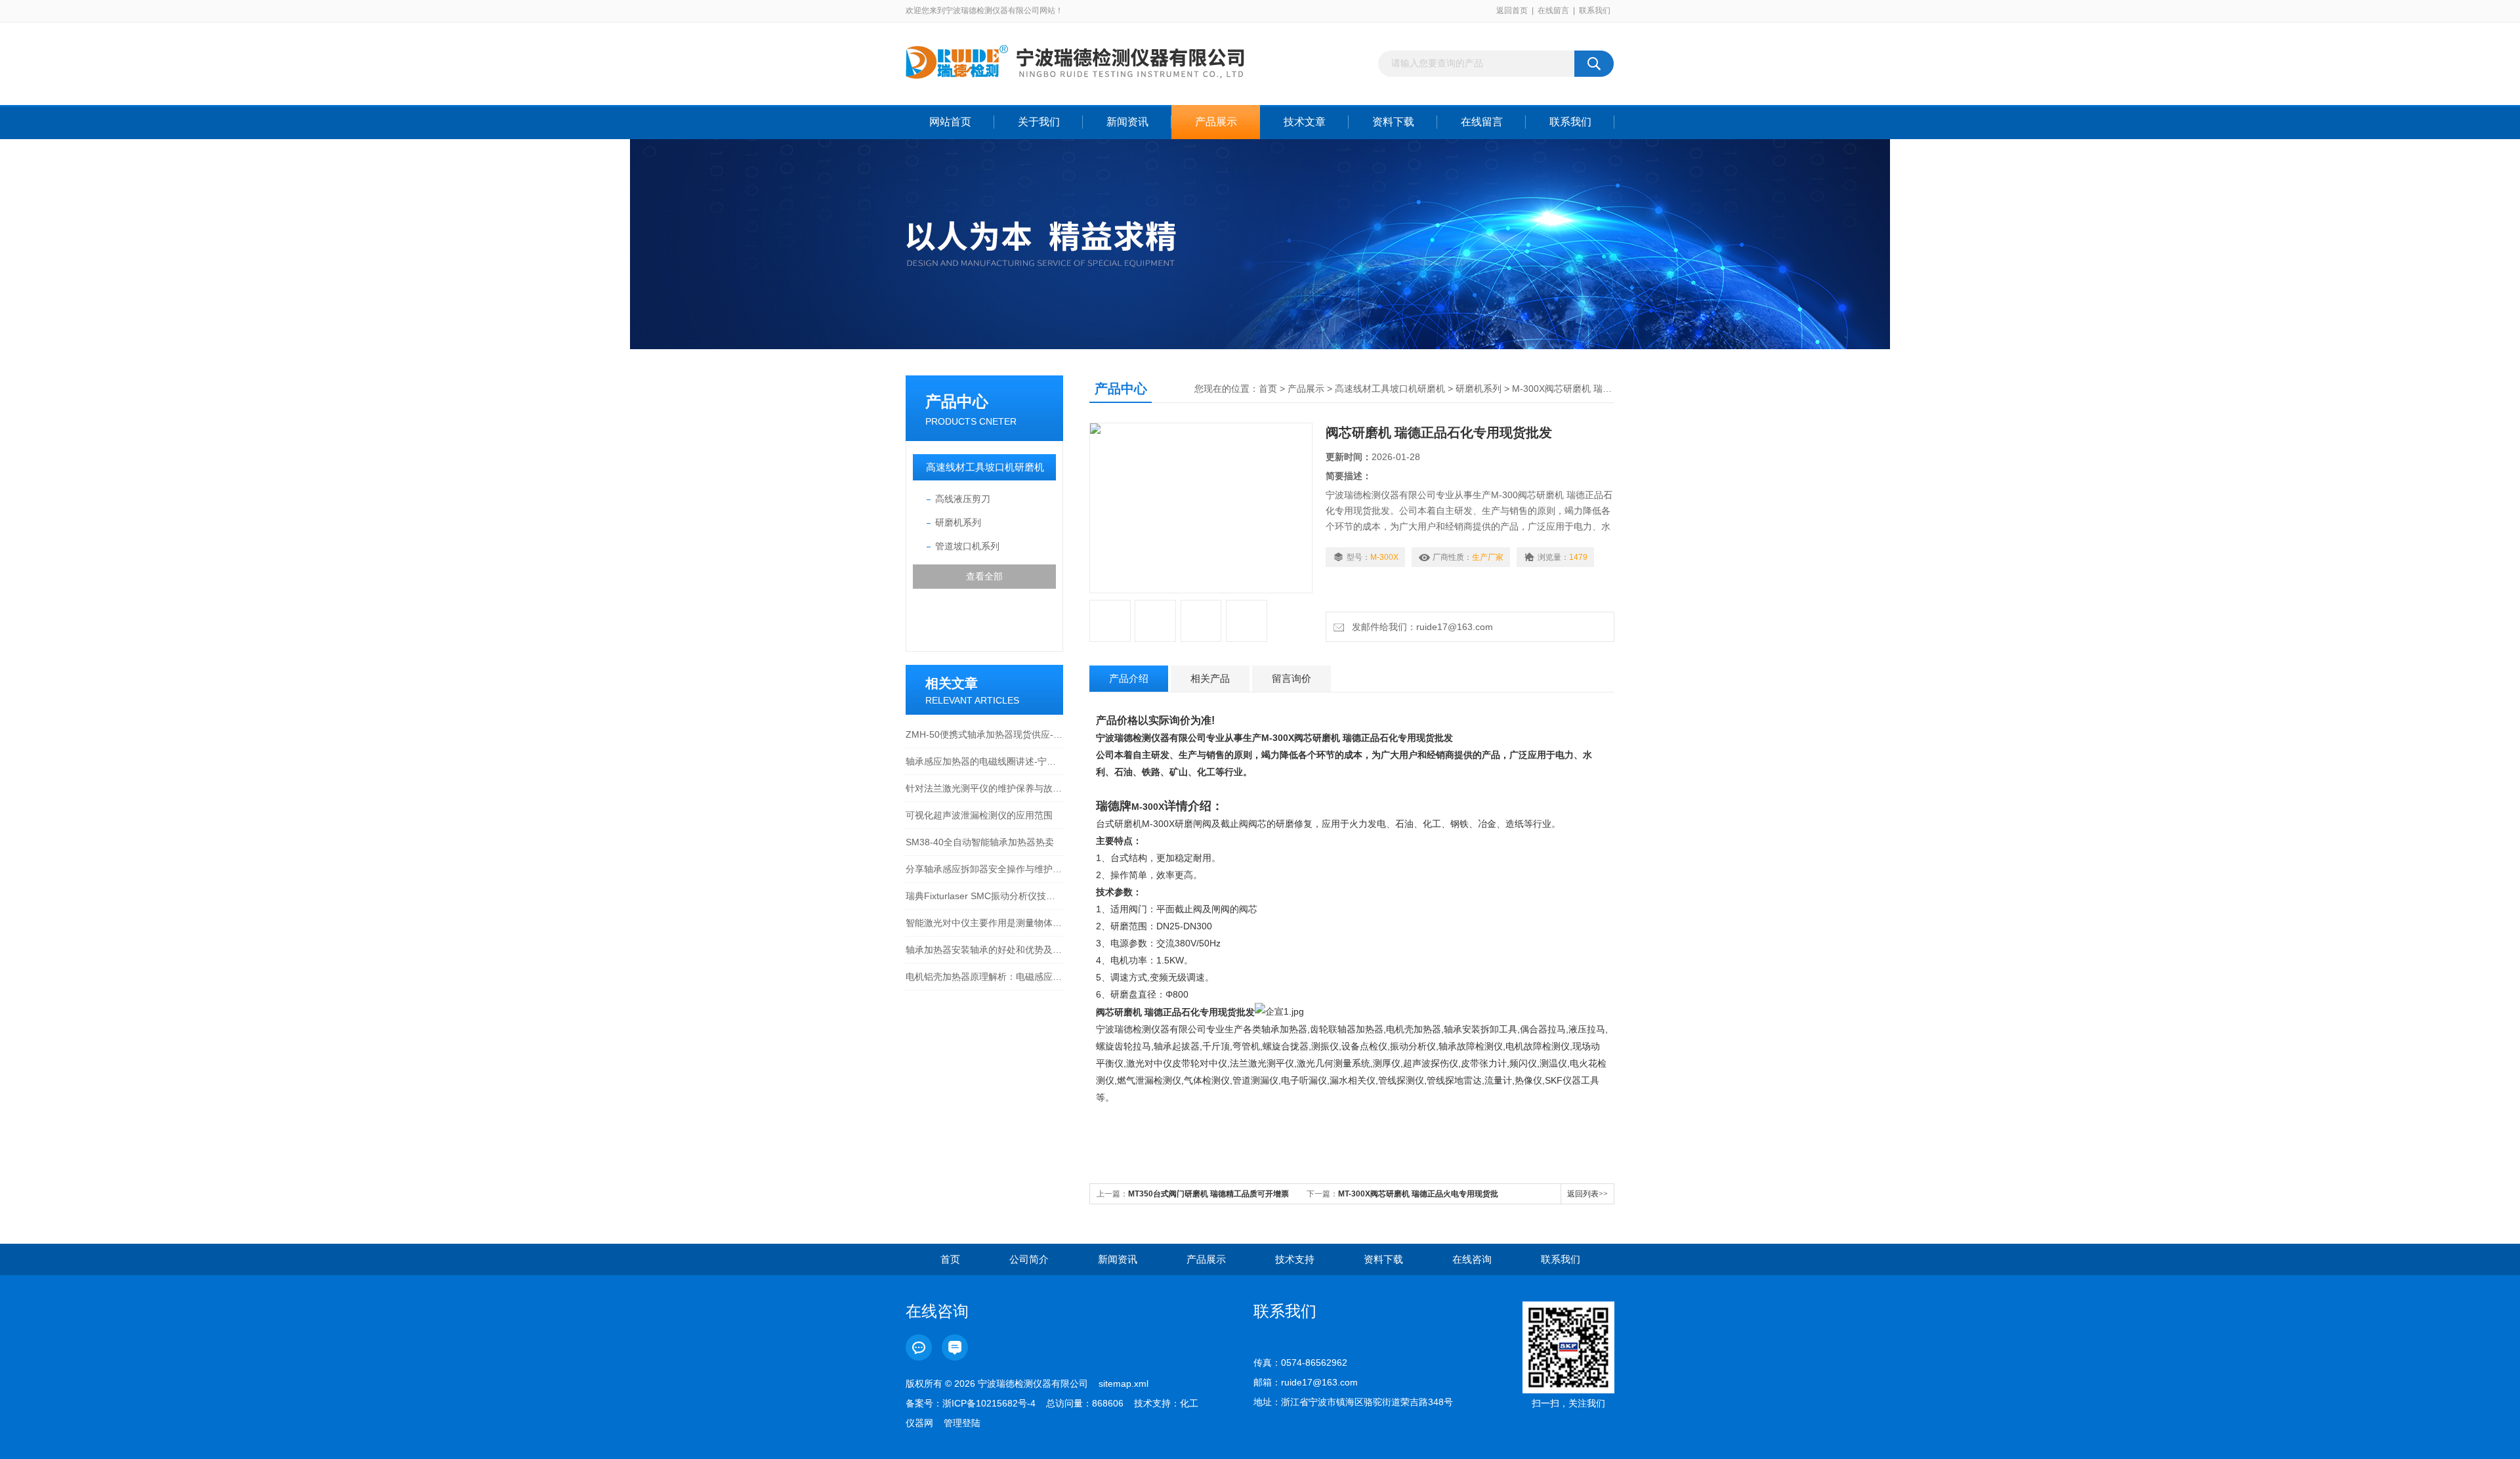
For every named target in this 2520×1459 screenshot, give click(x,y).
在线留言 (1553, 11)
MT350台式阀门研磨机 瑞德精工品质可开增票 (1208, 1194)
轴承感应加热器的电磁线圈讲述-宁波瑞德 (984, 761)
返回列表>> (1587, 1194)
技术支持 (1295, 1259)
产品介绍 (1129, 678)
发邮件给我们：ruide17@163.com (1420, 627)
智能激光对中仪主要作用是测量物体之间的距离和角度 (984, 923)
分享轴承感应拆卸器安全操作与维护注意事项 (984, 869)
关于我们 (1039, 122)
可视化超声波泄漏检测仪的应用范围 (979, 815)
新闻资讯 (1127, 122)
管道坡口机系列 (967, 546)
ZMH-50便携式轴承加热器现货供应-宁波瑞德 (984, 734)
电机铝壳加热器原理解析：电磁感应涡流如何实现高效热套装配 (984, 977)
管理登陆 (962, 1423)
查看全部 (984, 576)
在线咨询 (1472, 1259)
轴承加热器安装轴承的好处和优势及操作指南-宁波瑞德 (984, 950)
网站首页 (950, 122)
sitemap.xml (1123, 1384)
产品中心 (957, 401)
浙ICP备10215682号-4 (989, 1403)
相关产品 (1210, 678)
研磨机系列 (958, 522)
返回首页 (1512, 11)
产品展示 (1216, 122)
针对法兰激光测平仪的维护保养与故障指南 (984, 788)
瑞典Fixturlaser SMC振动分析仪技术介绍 (984, 896)
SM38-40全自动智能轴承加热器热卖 (980, 842)
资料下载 (1393, 122)
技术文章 (1305, 122)
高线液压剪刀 (963, 499)
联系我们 (1595, 11)
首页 (1268, 389)
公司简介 (1029, 1259)
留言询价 (1291, 678)
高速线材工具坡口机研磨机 (985, 467)
